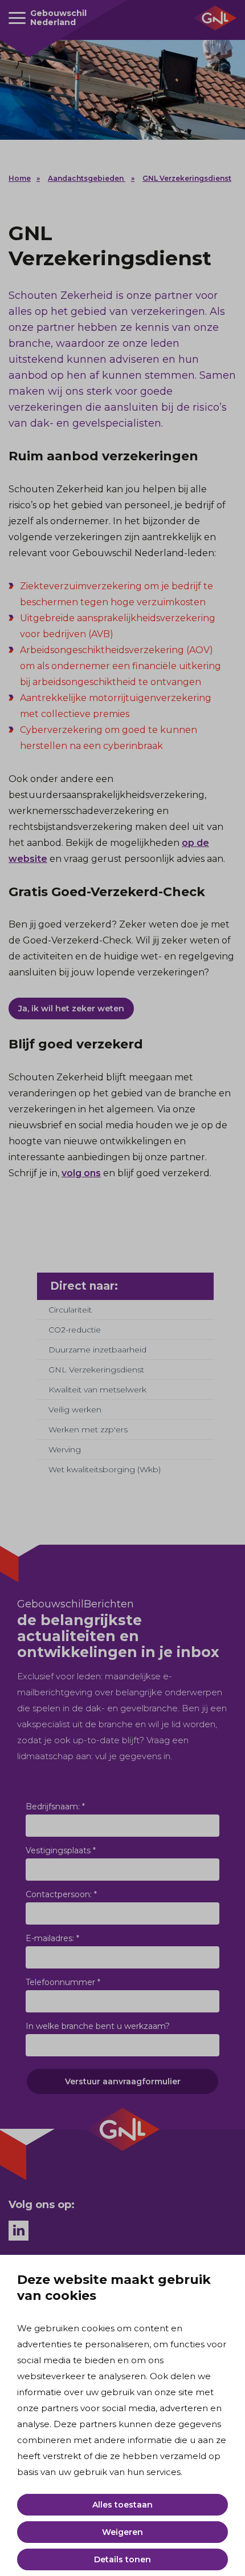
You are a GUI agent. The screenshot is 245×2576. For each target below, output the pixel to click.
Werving (65, 1449)
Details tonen (122, 2559)
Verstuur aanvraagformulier (123, 2081)
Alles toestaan (122, 2505)
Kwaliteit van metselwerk (97, 1390)
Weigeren (122, 2532)
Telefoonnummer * (63, 1982)
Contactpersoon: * (61, 1894)
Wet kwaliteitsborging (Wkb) (105, 1469)
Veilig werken (75, 1409)
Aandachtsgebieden (87, 178)
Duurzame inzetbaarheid (97, 1350)
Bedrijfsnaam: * (55, 1807)
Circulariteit (70, 1310)
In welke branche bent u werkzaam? (98, 2026)
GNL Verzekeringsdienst (187, 178)
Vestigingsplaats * (61, 1850)
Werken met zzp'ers (88, 1429)
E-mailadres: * (52, 1938)
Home (20, 178)
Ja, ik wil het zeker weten (71, 1008)
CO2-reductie (75, 1330)
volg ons (81, 1173)
